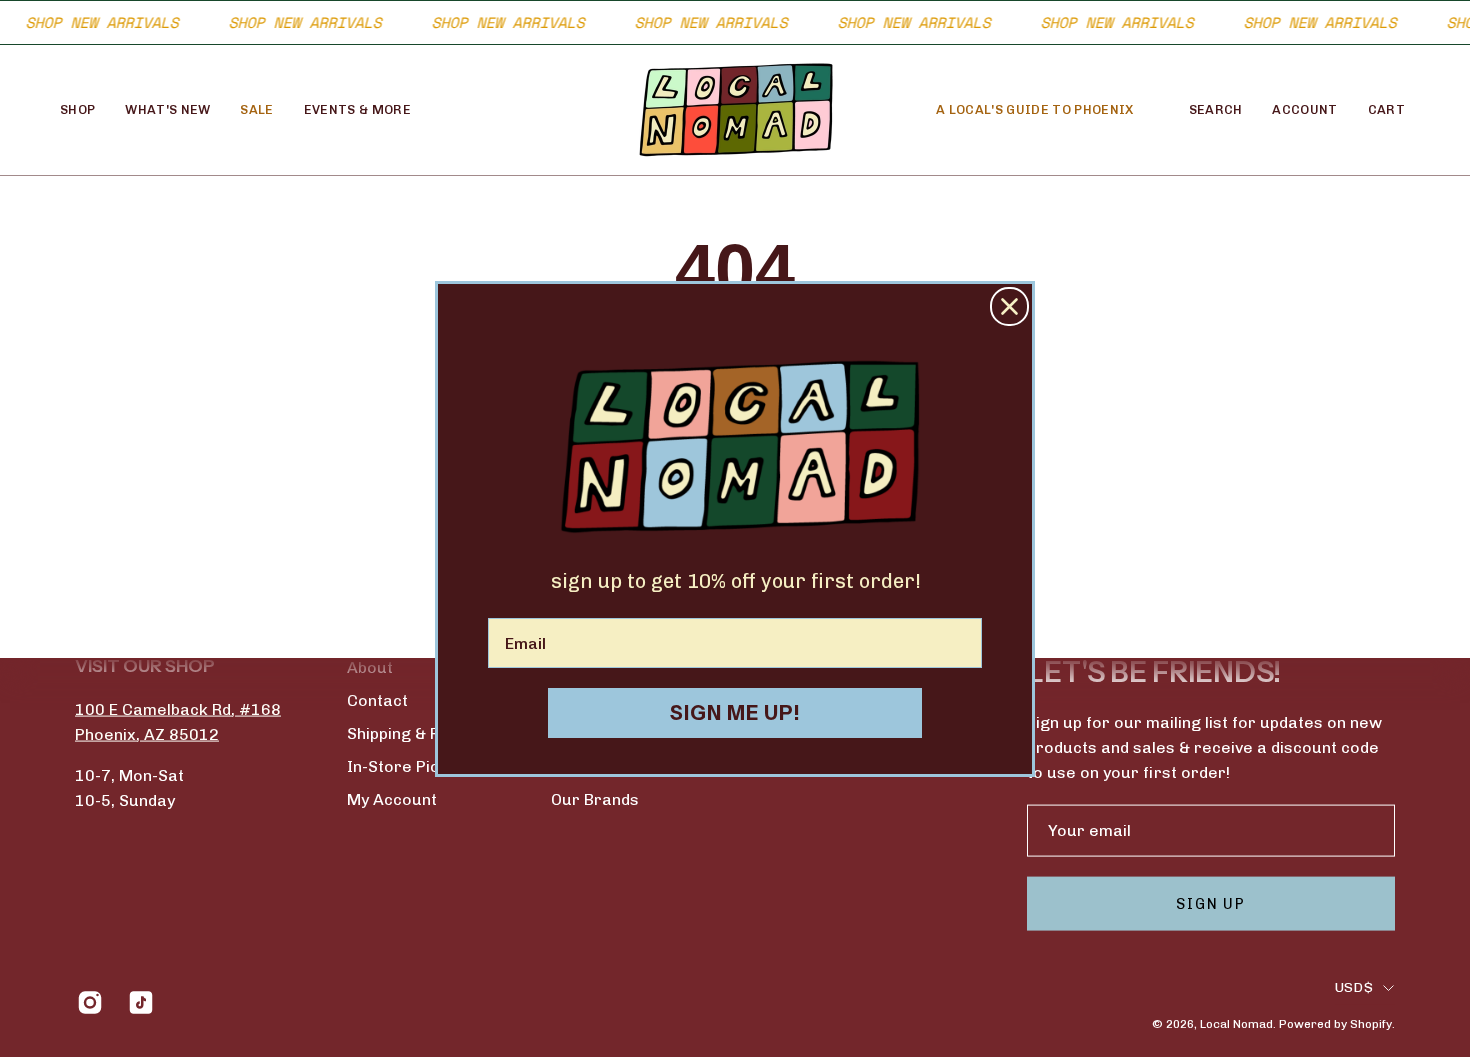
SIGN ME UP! (735, 713)
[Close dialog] (1009, 306)
